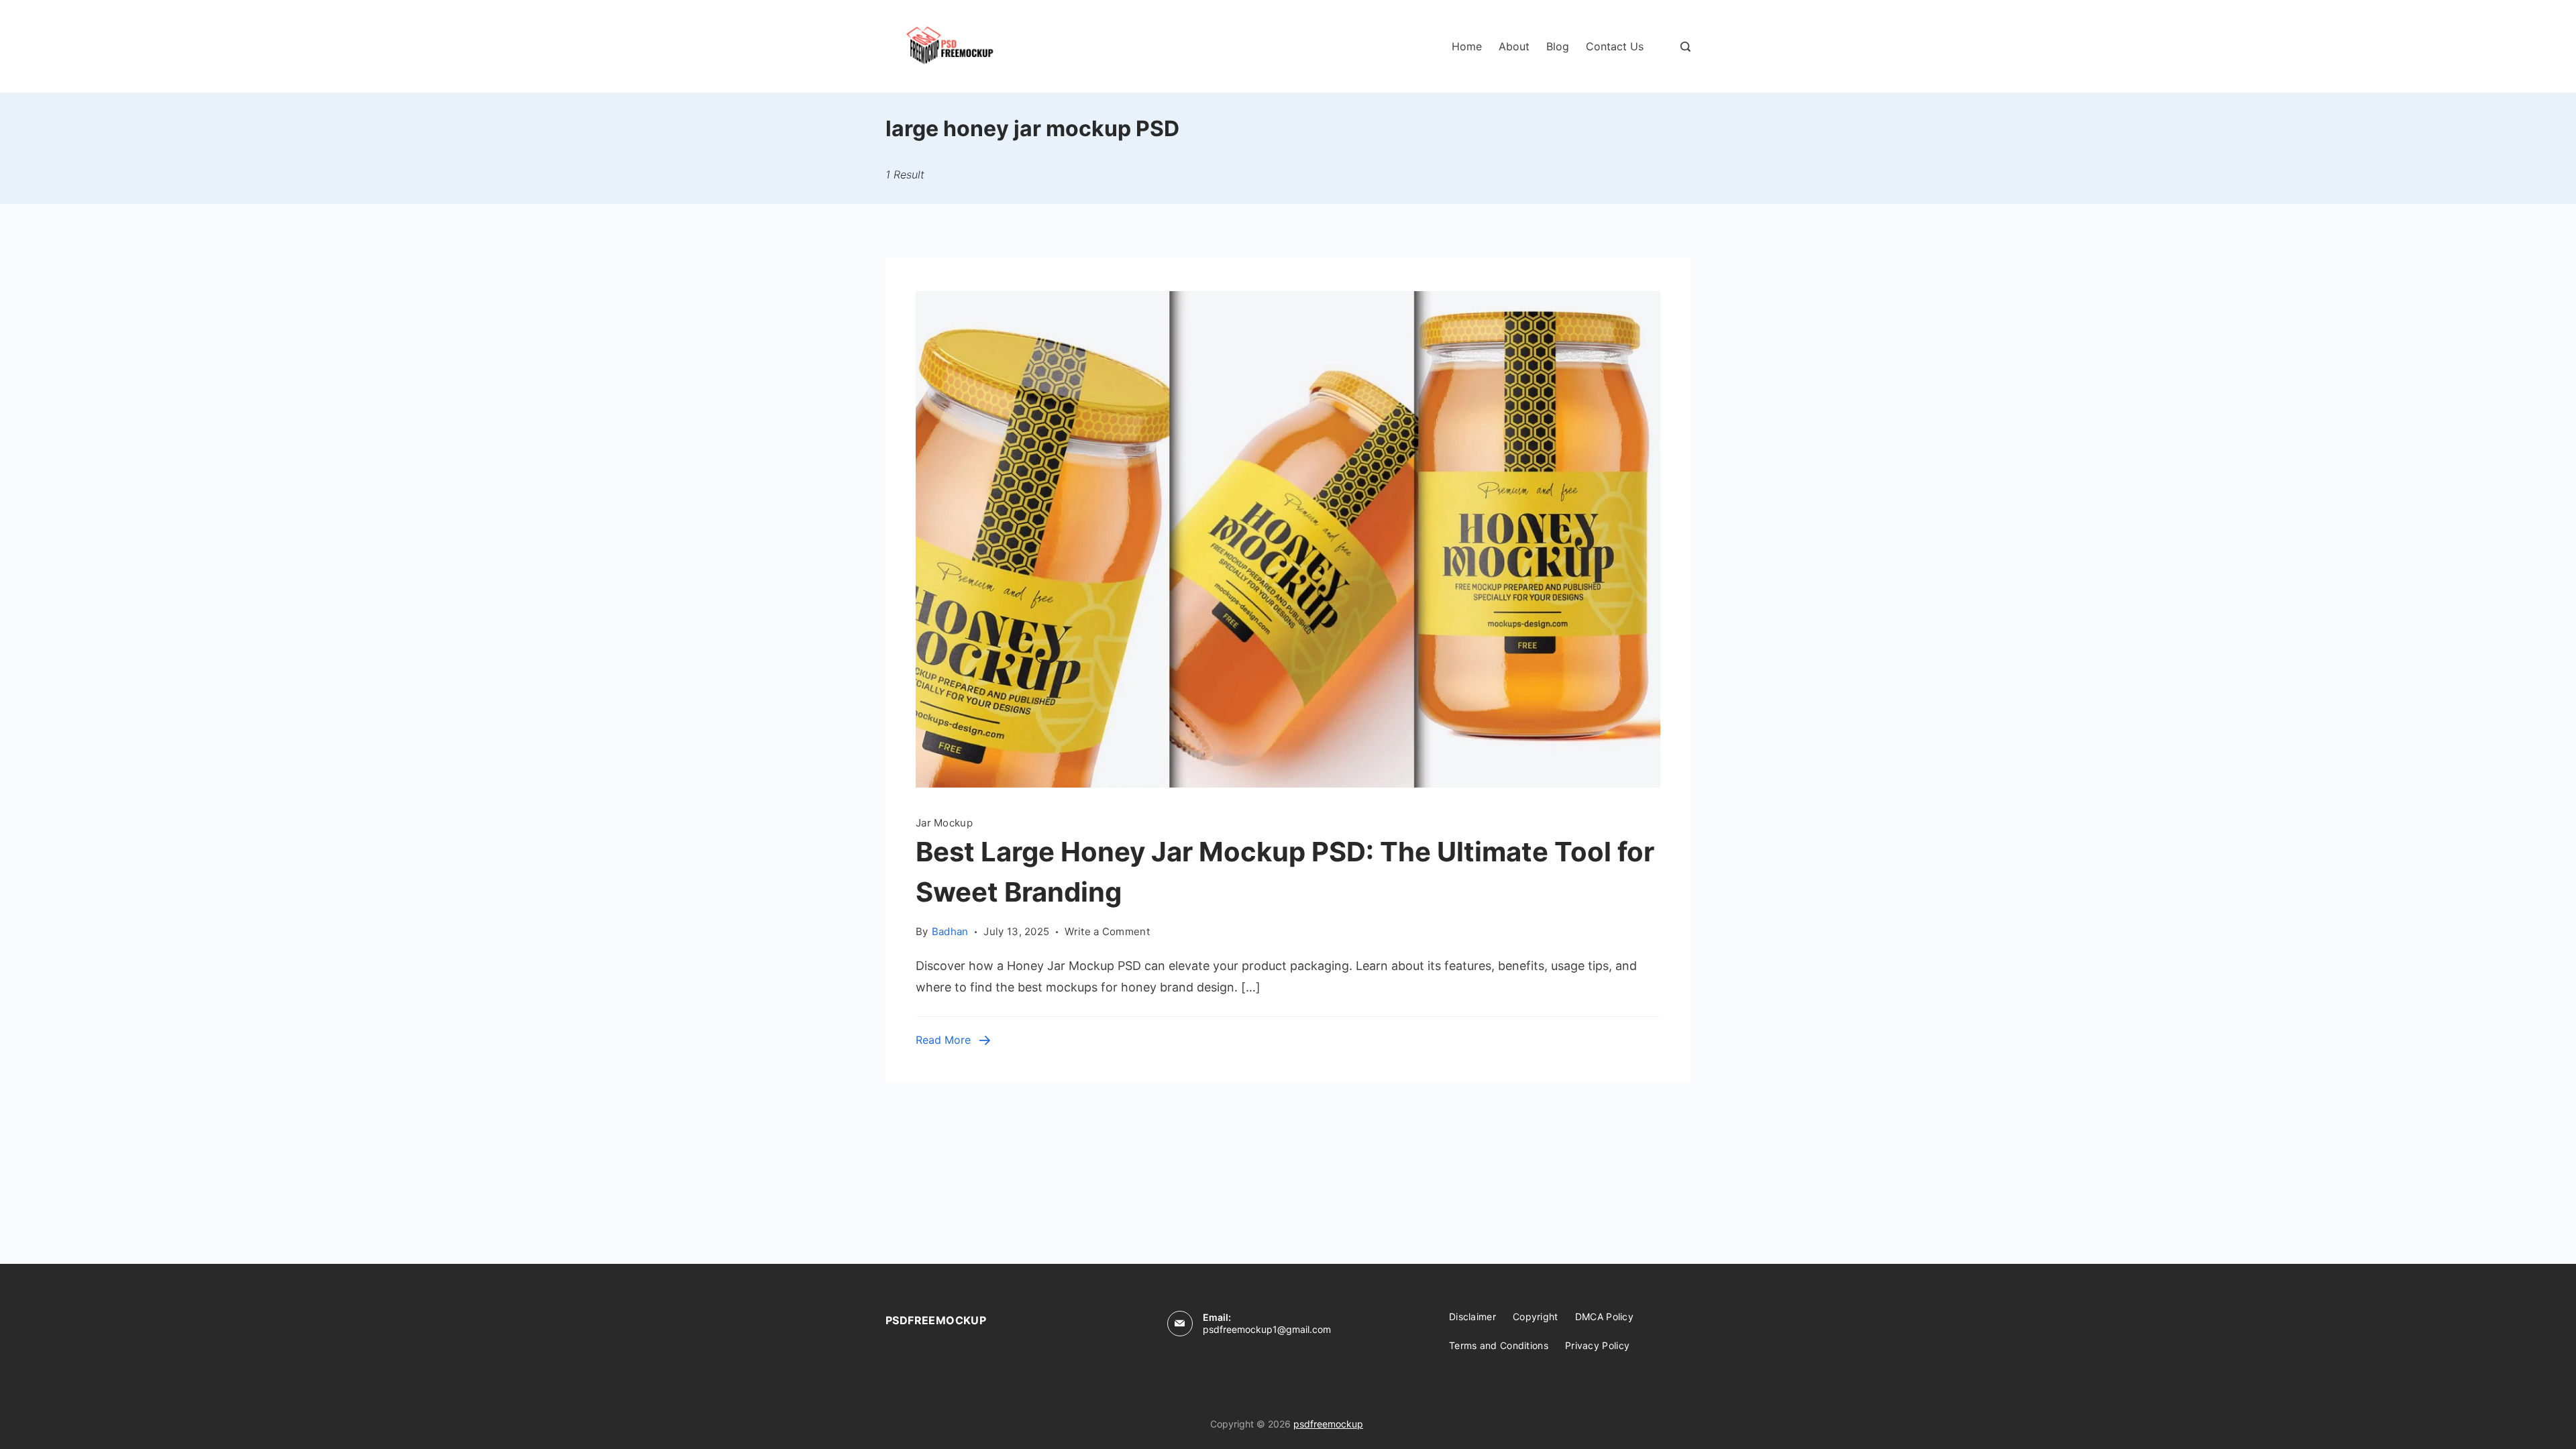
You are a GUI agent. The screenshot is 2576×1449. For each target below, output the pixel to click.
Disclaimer (1472, 1317)
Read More (943, 1040)
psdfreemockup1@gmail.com (1267, 1329)
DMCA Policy (1604, 1317)
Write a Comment (1107, 930)
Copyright (1536, 1317)
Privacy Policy (1597, 1345)
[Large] (1288, 783)
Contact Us (1615, 46)
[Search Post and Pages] (1685, 47)
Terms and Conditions (1499, 1345)
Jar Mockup (944, 823)
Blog (1558, 46)
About (1514, 46)
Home (1467, 46)
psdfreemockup (1328, 1424)
